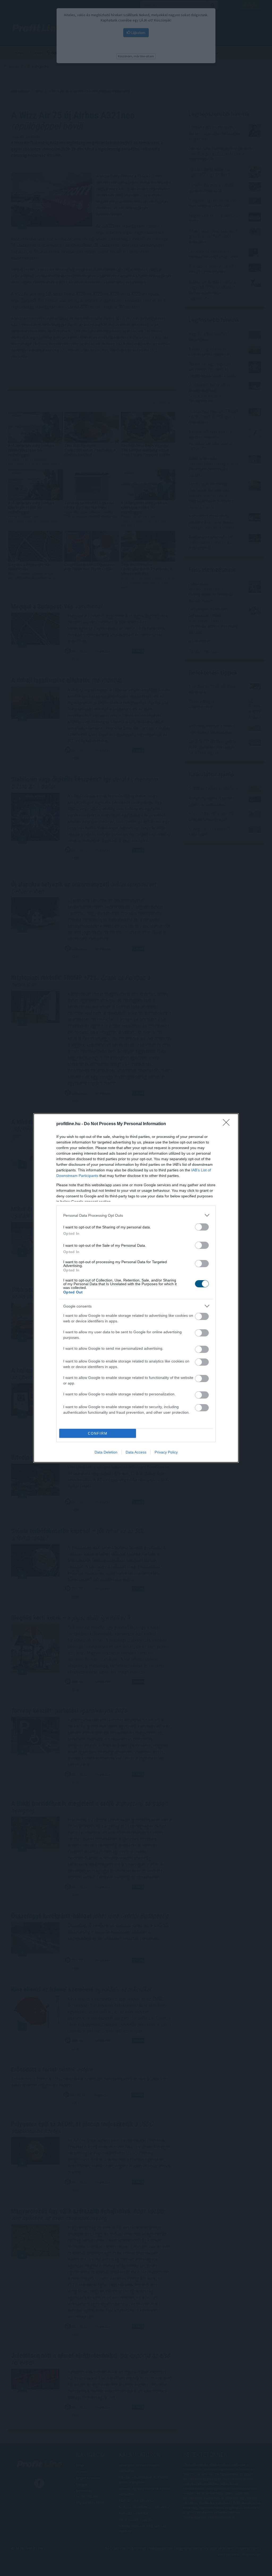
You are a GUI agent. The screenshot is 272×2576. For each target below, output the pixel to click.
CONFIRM (98, 1433)
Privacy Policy (166, 1452)
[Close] (228, 1124)
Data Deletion (106, 1452)
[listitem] (136, 1215)
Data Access (136, 1452)
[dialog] (136, 1288)
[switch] (202, 1227)
